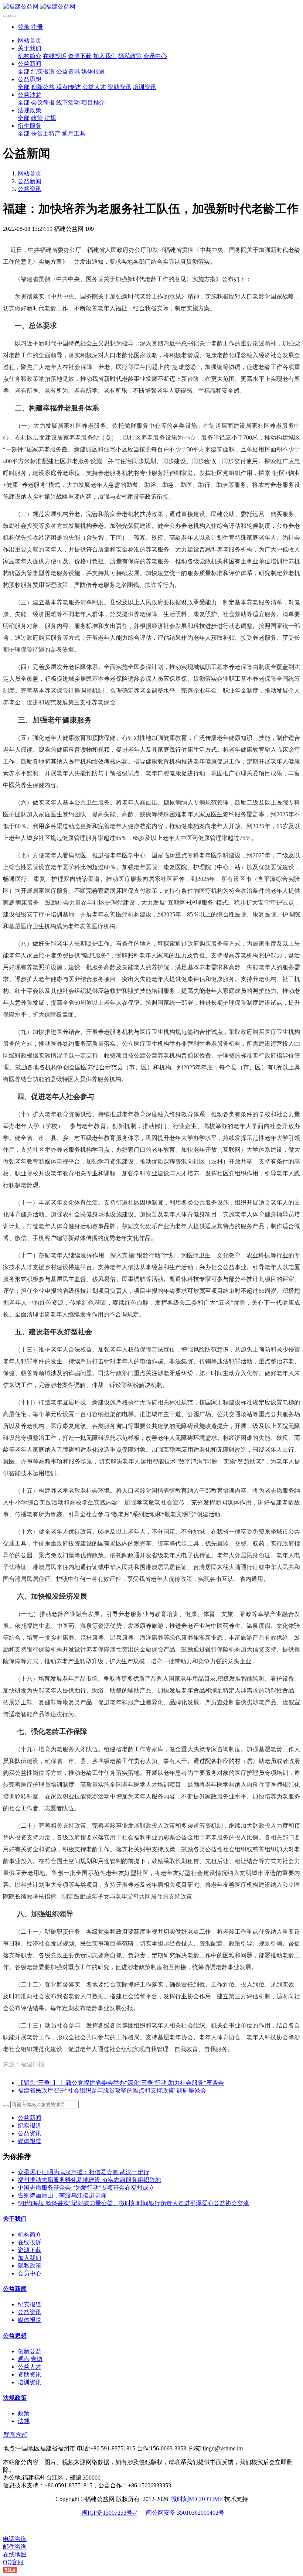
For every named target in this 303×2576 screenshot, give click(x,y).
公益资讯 (30, 189)
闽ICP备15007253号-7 (109, 2513)
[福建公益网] (151, 7)
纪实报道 (30, 2126)
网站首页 (30, 40)
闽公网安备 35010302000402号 (185, 2513)
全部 (24, 71)
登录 (24, 27)
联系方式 (15, 2435)
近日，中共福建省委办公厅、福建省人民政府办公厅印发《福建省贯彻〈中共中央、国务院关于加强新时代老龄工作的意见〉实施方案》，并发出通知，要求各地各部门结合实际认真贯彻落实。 (151, 256)
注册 (37, 27)
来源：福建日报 (24, 2064)
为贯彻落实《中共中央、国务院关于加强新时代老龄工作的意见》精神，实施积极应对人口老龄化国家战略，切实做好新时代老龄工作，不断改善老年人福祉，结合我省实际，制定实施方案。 (151, 302)
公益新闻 (30, 181)
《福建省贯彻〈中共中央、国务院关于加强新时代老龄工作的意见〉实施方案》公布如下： (127, 279)
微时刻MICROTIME (197, 2499)
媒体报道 (30, 2141)
